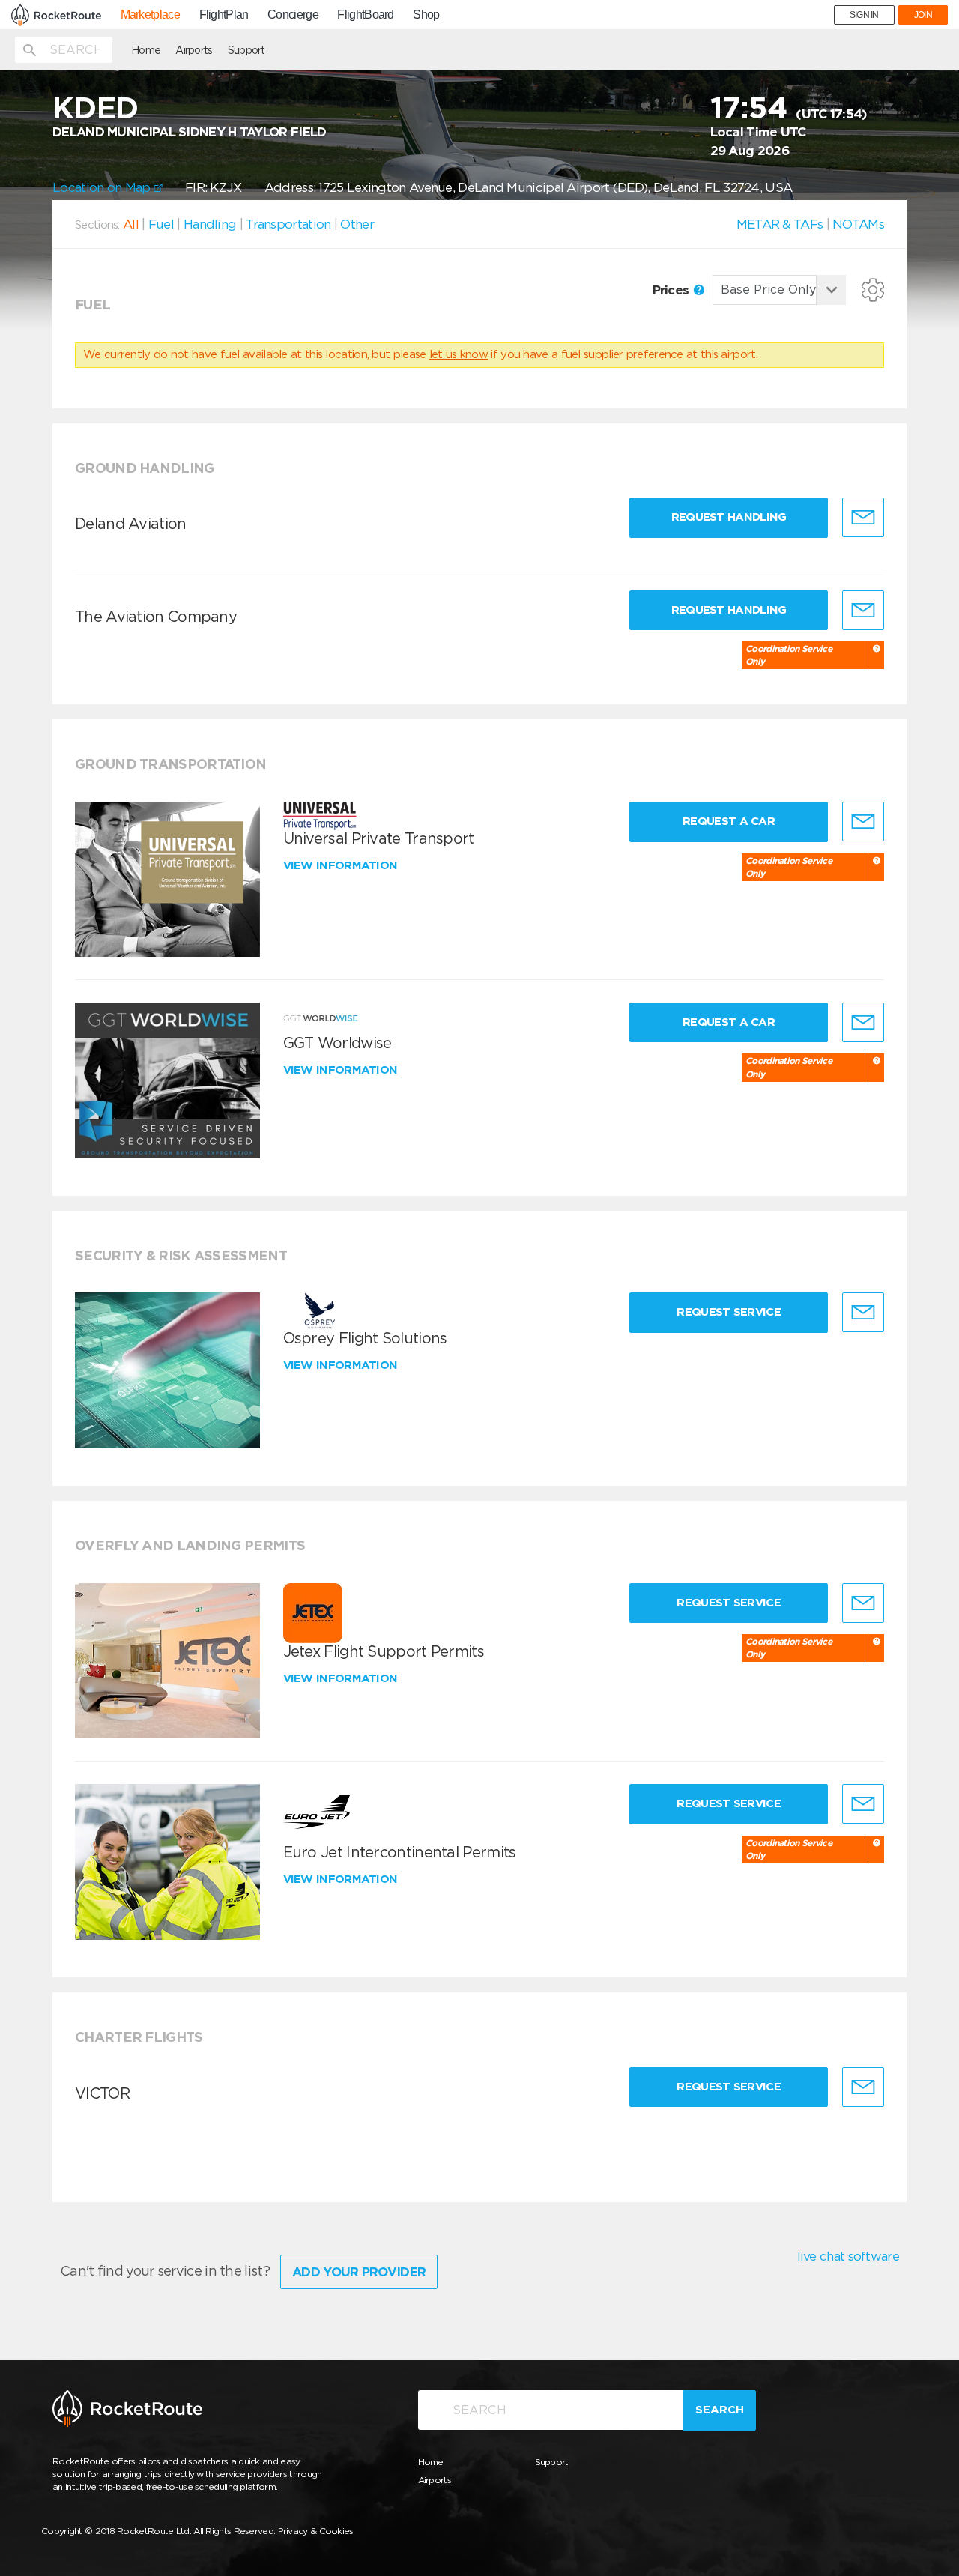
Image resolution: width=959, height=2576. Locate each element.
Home (146, 50)
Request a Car (729, 821)
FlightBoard (365, 15)
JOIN (923, 15)
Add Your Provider (359, 2272)
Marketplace (150, 15)
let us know (459, 354)
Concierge (293, 15)
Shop (426, 15)
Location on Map (103, 187)
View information (342, 865)
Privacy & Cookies (316, 2531)
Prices (672, 290)
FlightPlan (224, 15)
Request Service (729, 1312)
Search (720, 2410)
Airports (194, 50)
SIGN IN (864, 15)
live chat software (848, 2256)
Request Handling (729, 517)
